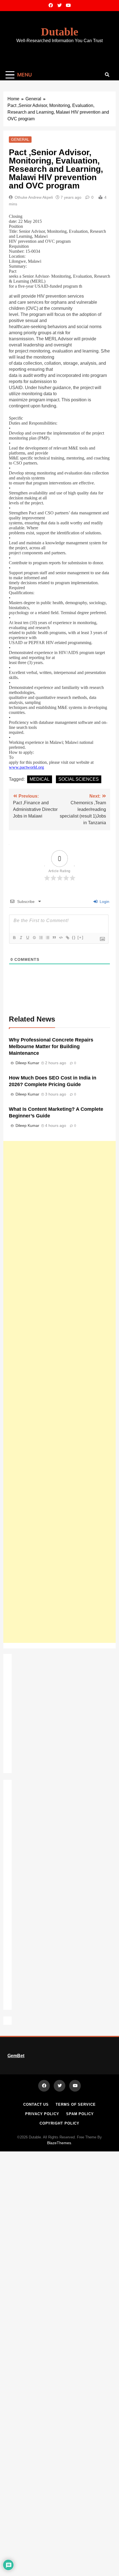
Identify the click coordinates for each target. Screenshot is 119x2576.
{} (74, 937)
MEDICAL (40, 779)
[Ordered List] (41, 938)
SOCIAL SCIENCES (79, 779)
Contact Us (36, 2104)
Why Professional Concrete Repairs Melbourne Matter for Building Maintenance (51, 1046)
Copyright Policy (60, 2123)
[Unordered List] (47, 938)
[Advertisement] (59, 1392)
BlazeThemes (59, 2143)
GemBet (16, 2056)
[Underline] (27, 938)
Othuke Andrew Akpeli (34, 197)
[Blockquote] (54, 938)
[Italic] (21, 938)
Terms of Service (76, 2104)
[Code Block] (61, 938)
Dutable (60, 32)
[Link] (67, 938)
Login (104, 902)
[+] (81, 937)
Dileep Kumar (27, 1063)
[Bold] (14, 938)
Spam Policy (80, 2114)
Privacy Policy (42, 2114)
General (20, 139)
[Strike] (34, 938)
